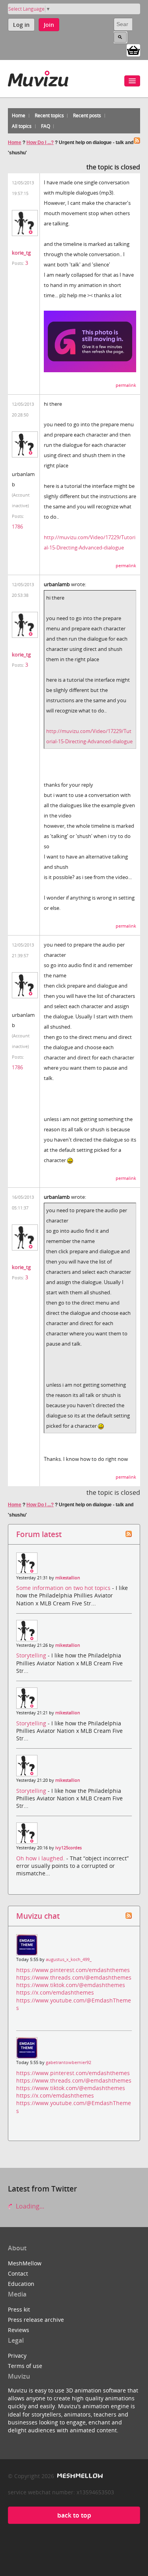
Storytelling (32, 1655)
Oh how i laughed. (41, 1858)
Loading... (29, 2206)
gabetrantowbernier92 (68, 2062)
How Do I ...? (40, 142)
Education (21, 2284)
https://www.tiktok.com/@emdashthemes (71, 1985)
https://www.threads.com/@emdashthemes (74, 1977)
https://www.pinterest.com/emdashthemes (73, 1970)
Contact (18, 2273)
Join (49, 25)
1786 (17, 527)
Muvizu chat (38, 1916)
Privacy (17, 2356)
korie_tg (21, 253)
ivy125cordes (68, 1848)
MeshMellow (25, 2263)
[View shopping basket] (133, 50)
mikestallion (68, 1578)
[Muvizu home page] (38, 77)
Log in (21, 25)
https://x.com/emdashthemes (55, 1992)
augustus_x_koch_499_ (69, 1959)
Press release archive (36, 2320)
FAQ (46, 126)
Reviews (19, 2330)
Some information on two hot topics (64, 1588)
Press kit (19, 2309)
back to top (74, 2515)
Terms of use (25, 2366)
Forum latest (39, 1534)
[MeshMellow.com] (79, 2476)
